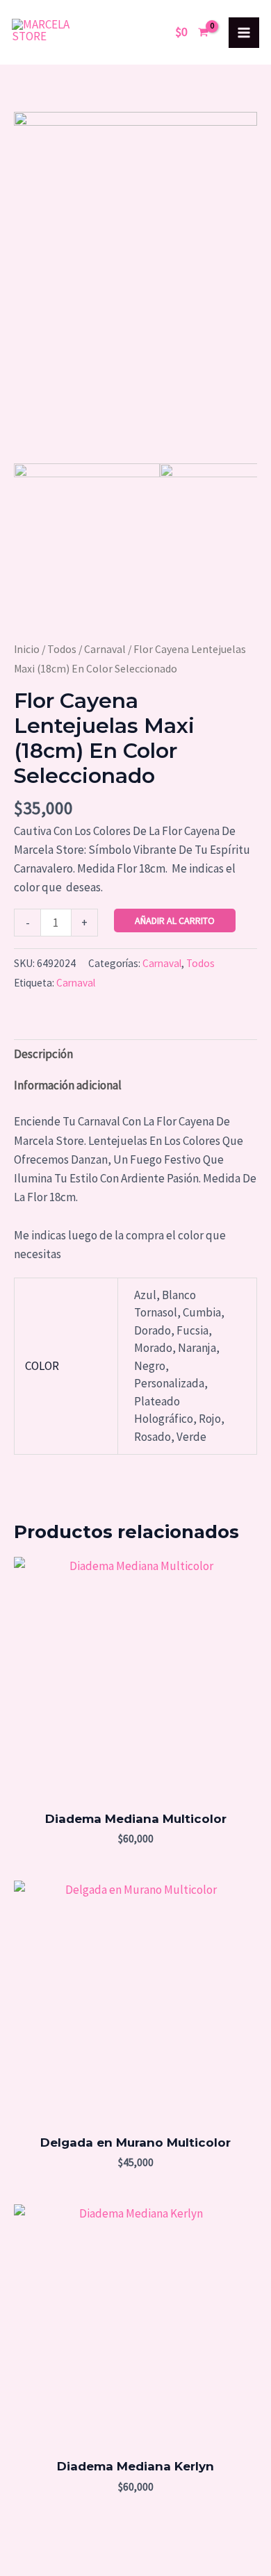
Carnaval (105, 649)
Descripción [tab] (43, 1054)
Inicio (27, 649)
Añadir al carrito (175, 920)
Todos (62, 649)
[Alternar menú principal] (244, 33)
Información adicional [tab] (68, 1085)
